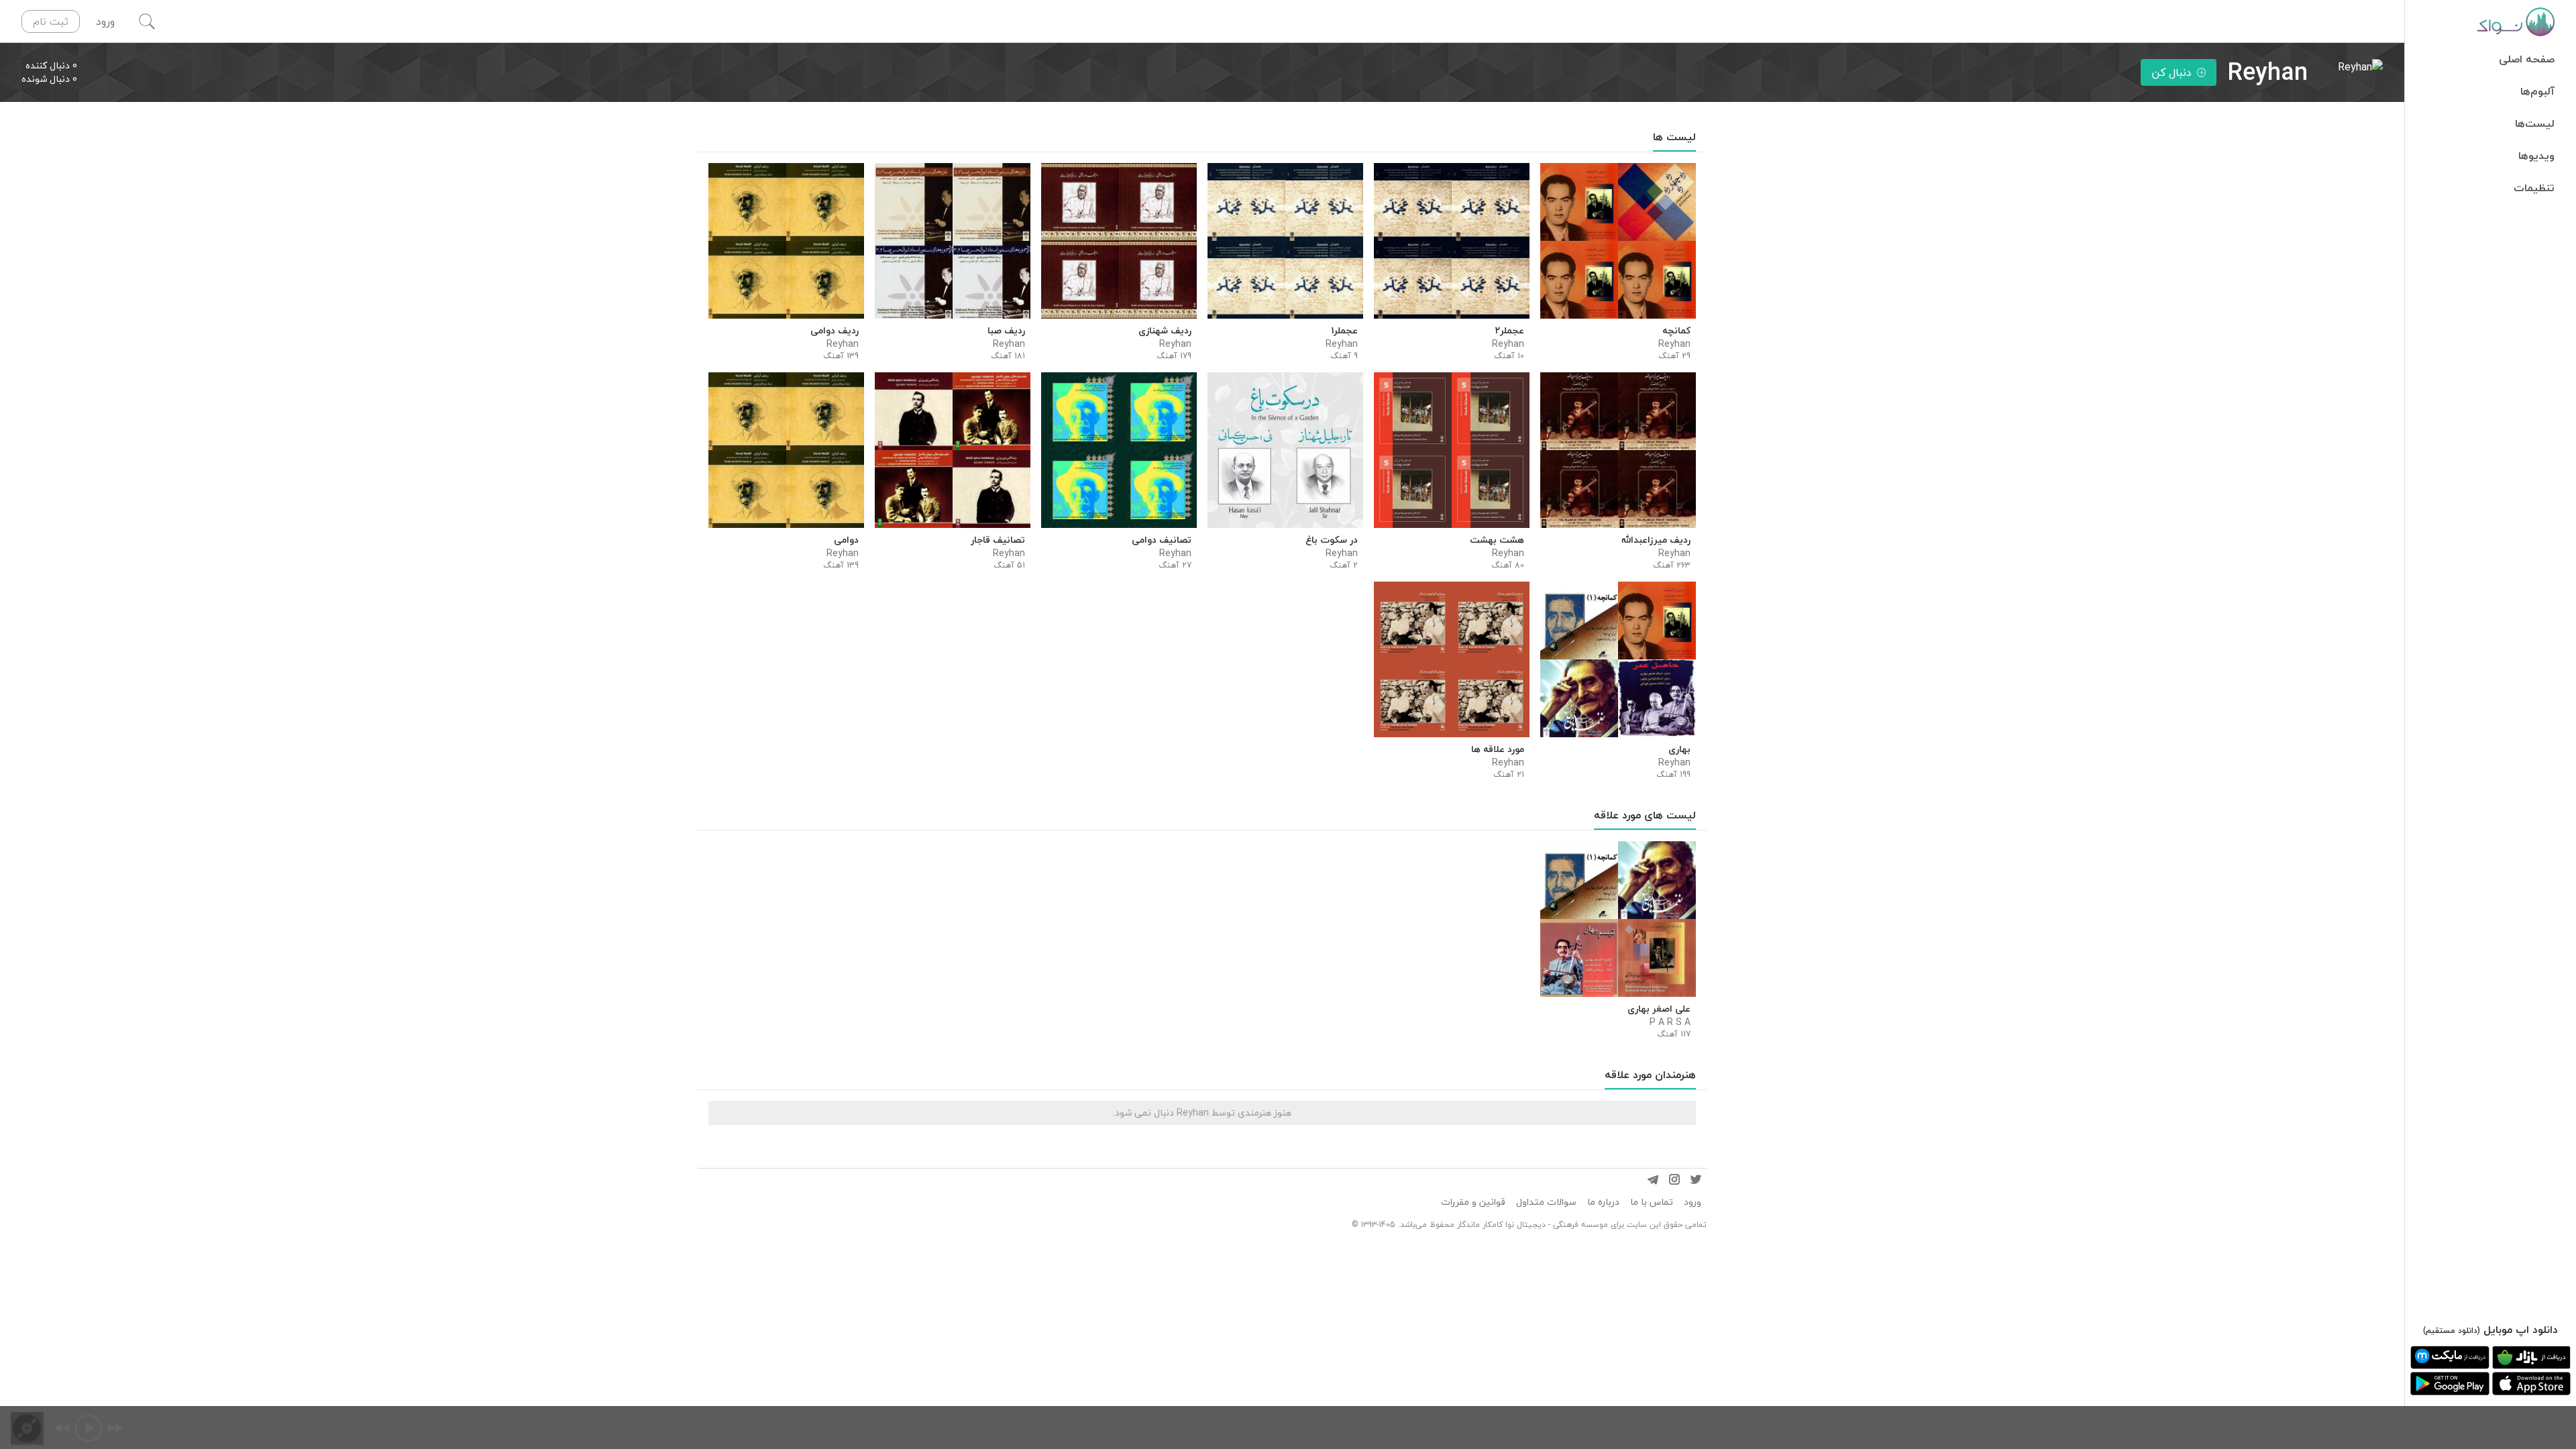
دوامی (846, 540)
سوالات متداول (1546, 1202)
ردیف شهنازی (1165, 331)
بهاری (1679, 749)
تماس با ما (1652, 1202)
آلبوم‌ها (2537, 91)
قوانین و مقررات (1473, 1202)
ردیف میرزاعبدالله (1656, 540)
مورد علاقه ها (1498, 749)
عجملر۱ (1345, 331)
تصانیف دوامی (1162, 540)
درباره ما (1603, 1202)
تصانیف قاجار (998, 540)
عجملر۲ (1510, 331)
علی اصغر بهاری (1659, 1009)
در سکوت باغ (1332, 540)
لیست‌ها (2535, 123)
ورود (1693, 1202)
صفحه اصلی (2527, 59)
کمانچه (1676, 331)
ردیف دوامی (835, 331)
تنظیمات (2534, 188)
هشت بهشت (1497, 540)
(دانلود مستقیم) (2452, 1331)
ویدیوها (2536, 156)
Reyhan (1674, 344)
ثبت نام (51, 21)
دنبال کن (2171, 72)
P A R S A (1670, 1022)
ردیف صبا (1006, 331)
